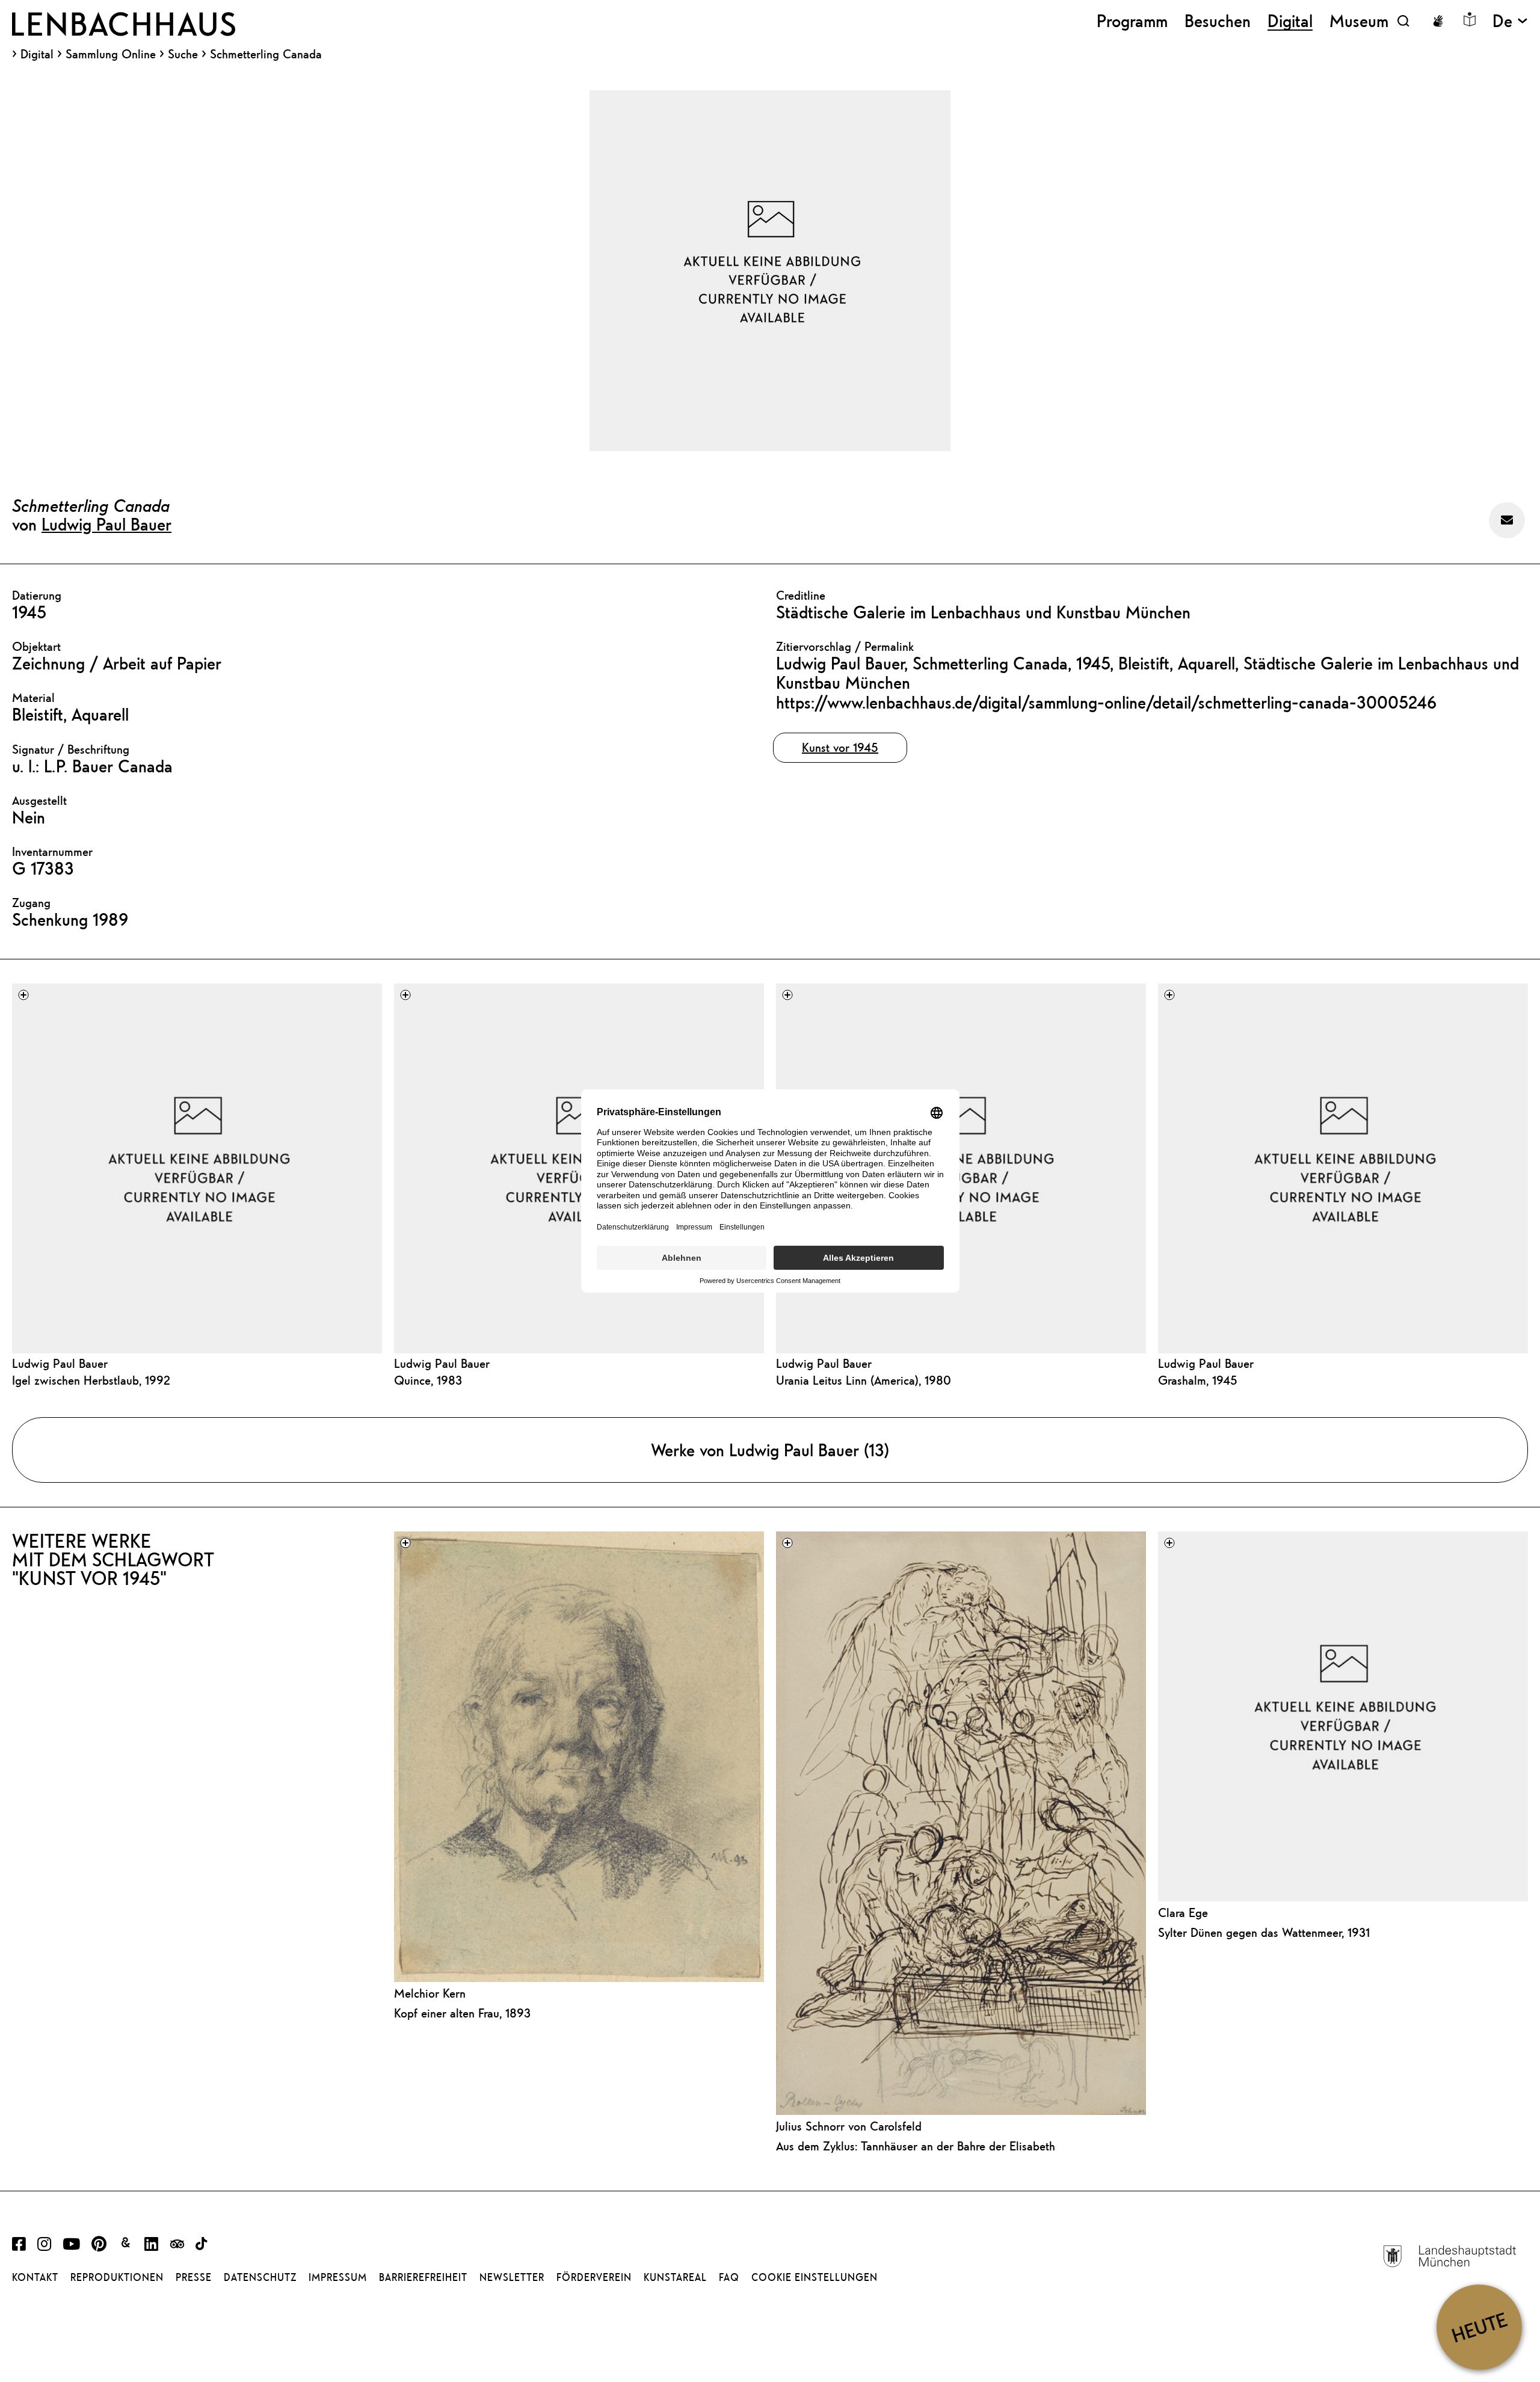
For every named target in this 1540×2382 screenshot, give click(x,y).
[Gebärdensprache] (1438, 21)
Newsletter (512, 2277)
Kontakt (35, 2277)
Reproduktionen (117, 2277)
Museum (1359, 21)
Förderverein (594, 2277)
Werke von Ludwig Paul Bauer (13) (770, 1450)
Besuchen (1218, 21)
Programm (1132, 21)
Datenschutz (260, 2277)
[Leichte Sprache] (1470, 19)
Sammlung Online (111, 54)
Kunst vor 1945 (840, 747)
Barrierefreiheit (423, 2277)
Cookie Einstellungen (815, 2277)
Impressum (338, 2277)
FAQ (729, 2277)
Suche (183, 54)
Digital (37, 54)
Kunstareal (675, 2277)
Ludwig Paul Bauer (106, 524)
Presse (194, 2277)
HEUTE (1479, 2327)
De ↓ (1510, 21)
